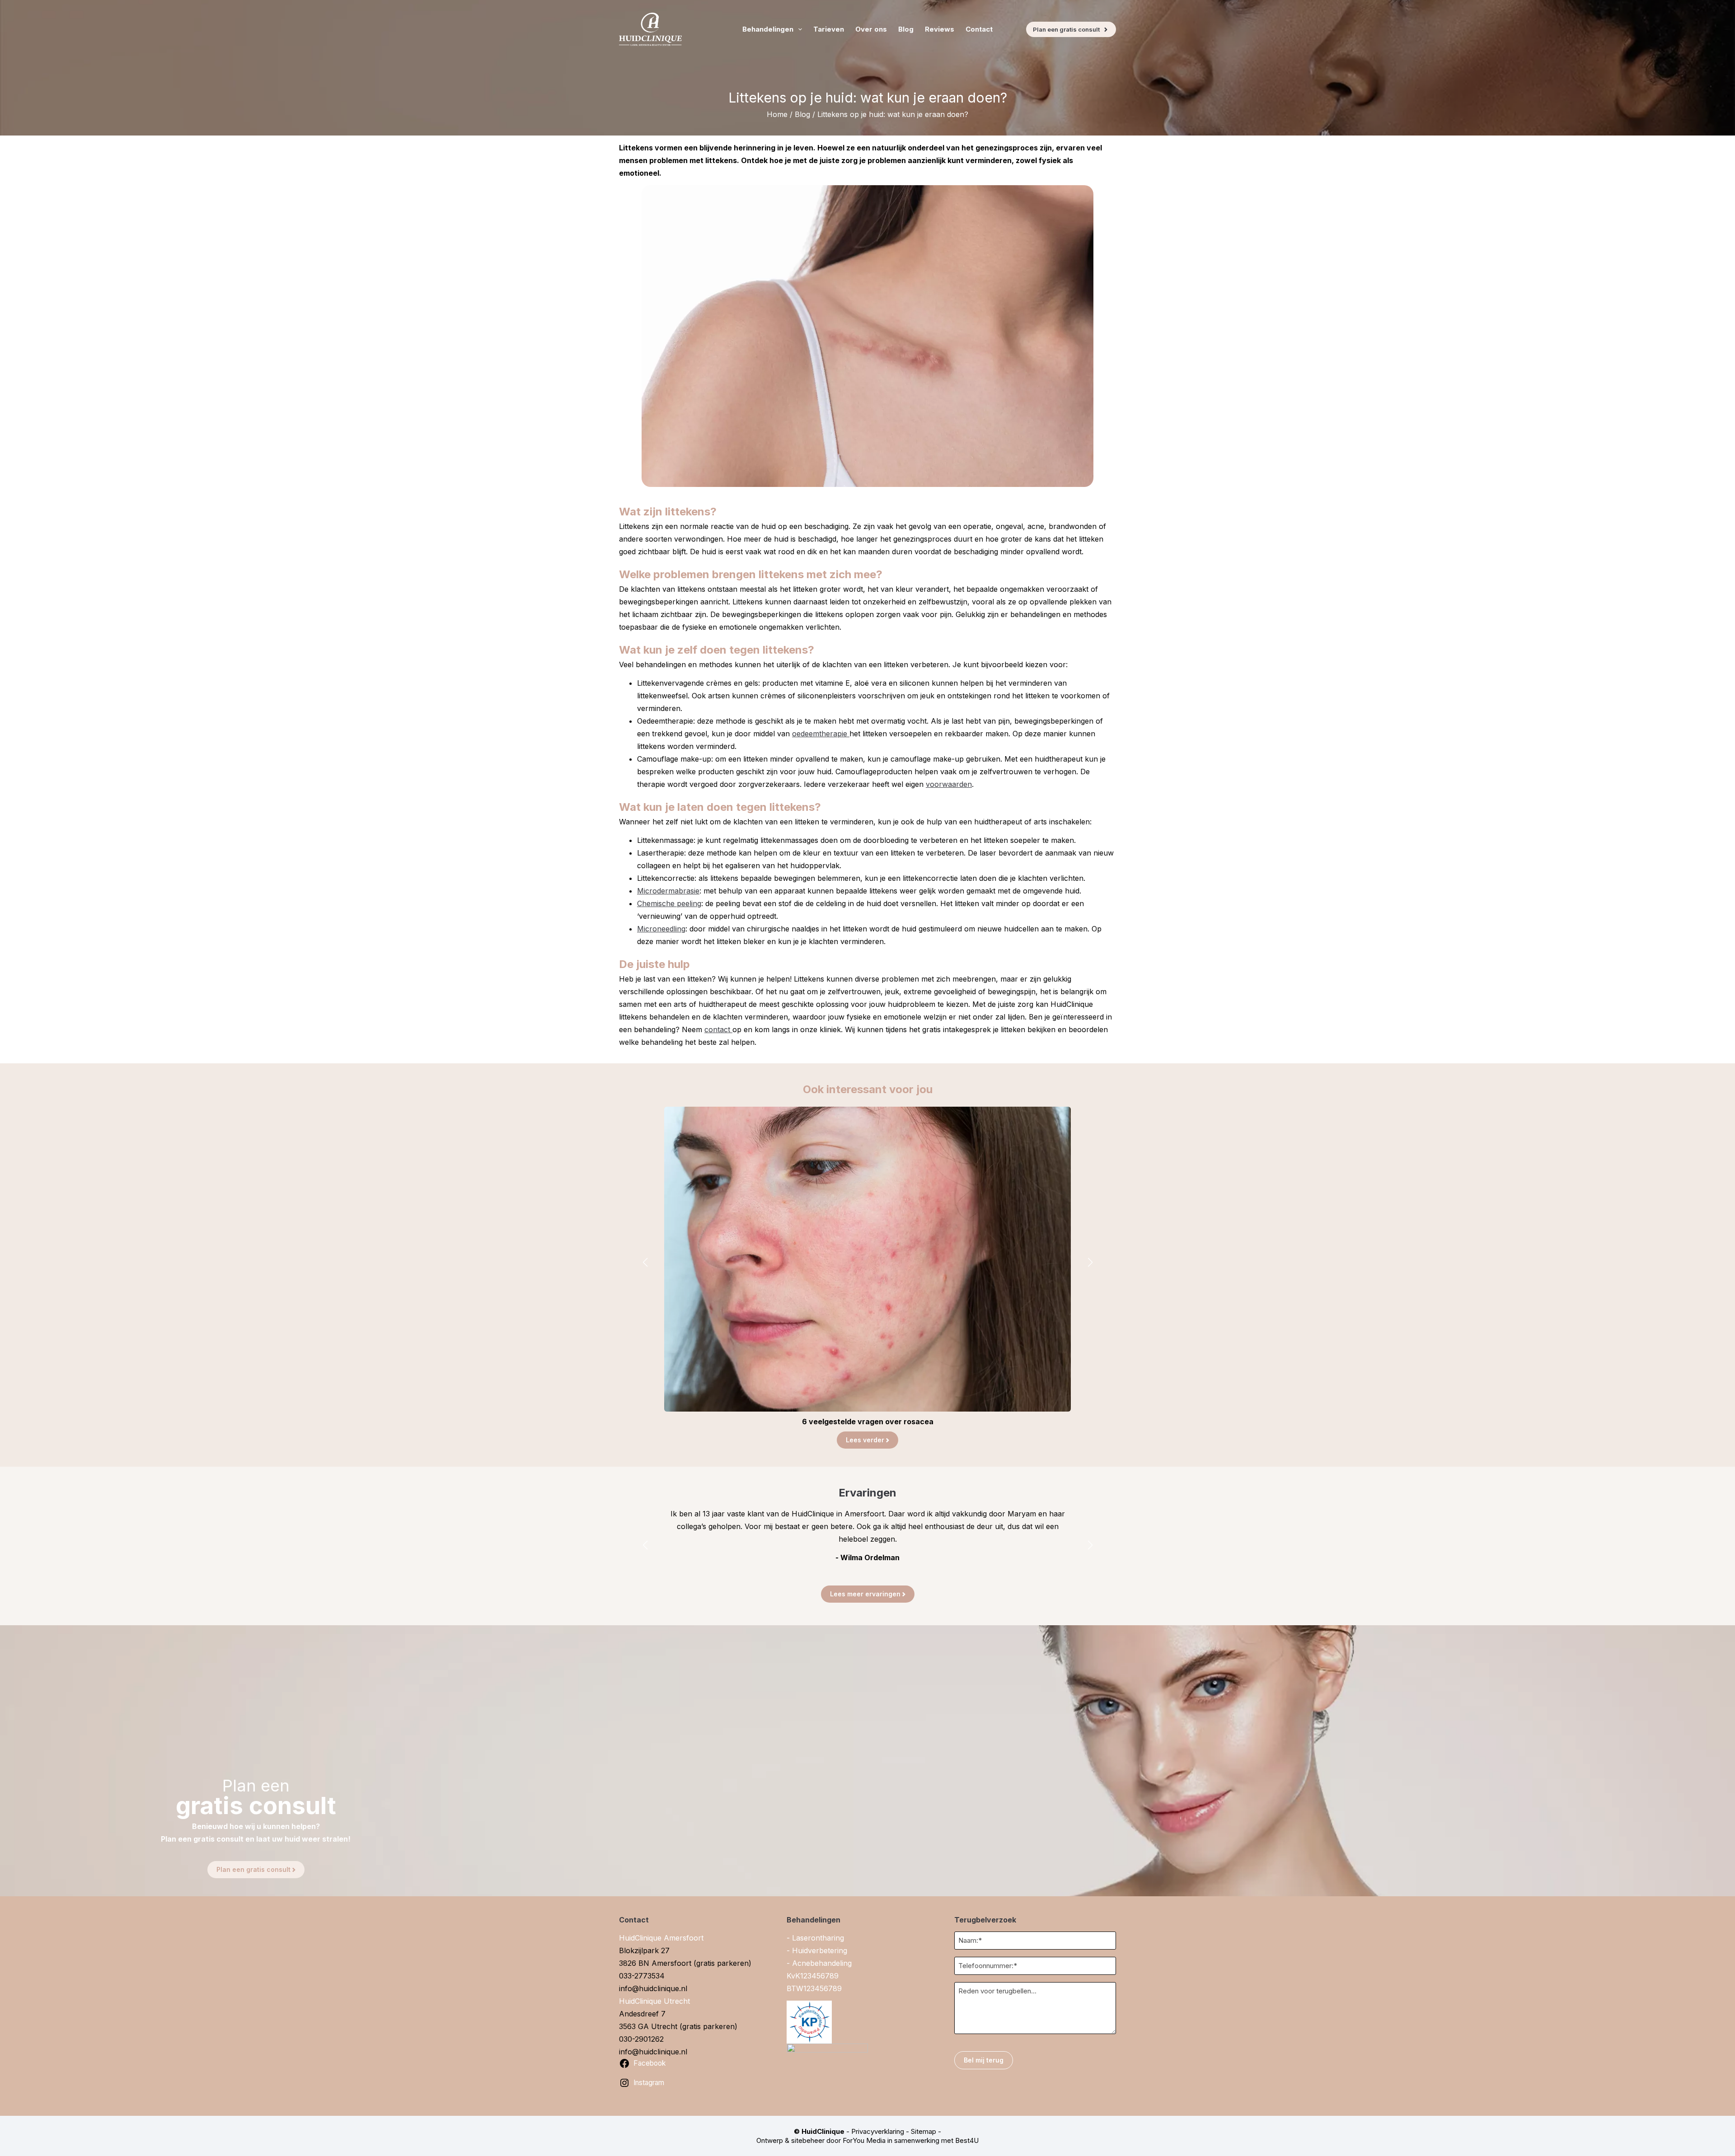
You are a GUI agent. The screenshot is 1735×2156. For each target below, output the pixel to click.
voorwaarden (949, 784)
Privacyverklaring (878, 2131)
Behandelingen (768, 29)
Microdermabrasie (668, 891)
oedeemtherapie (821, 734)
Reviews (940, 29)
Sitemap (924, 2131)
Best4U (967, 2140)
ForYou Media (864, 2140)
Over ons (871, 29)
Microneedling (661, 929)
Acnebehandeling (822, 1963)
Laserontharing (818, 1938)
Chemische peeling (669, 903)
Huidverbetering (820, 1950)
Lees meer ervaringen (865, 1594)
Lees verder (865, 1440)
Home (777, 114)
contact (718, 1029)
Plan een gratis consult (1066, 29)
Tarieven (829, 29)
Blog (906, 29)
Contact (979, 29)
